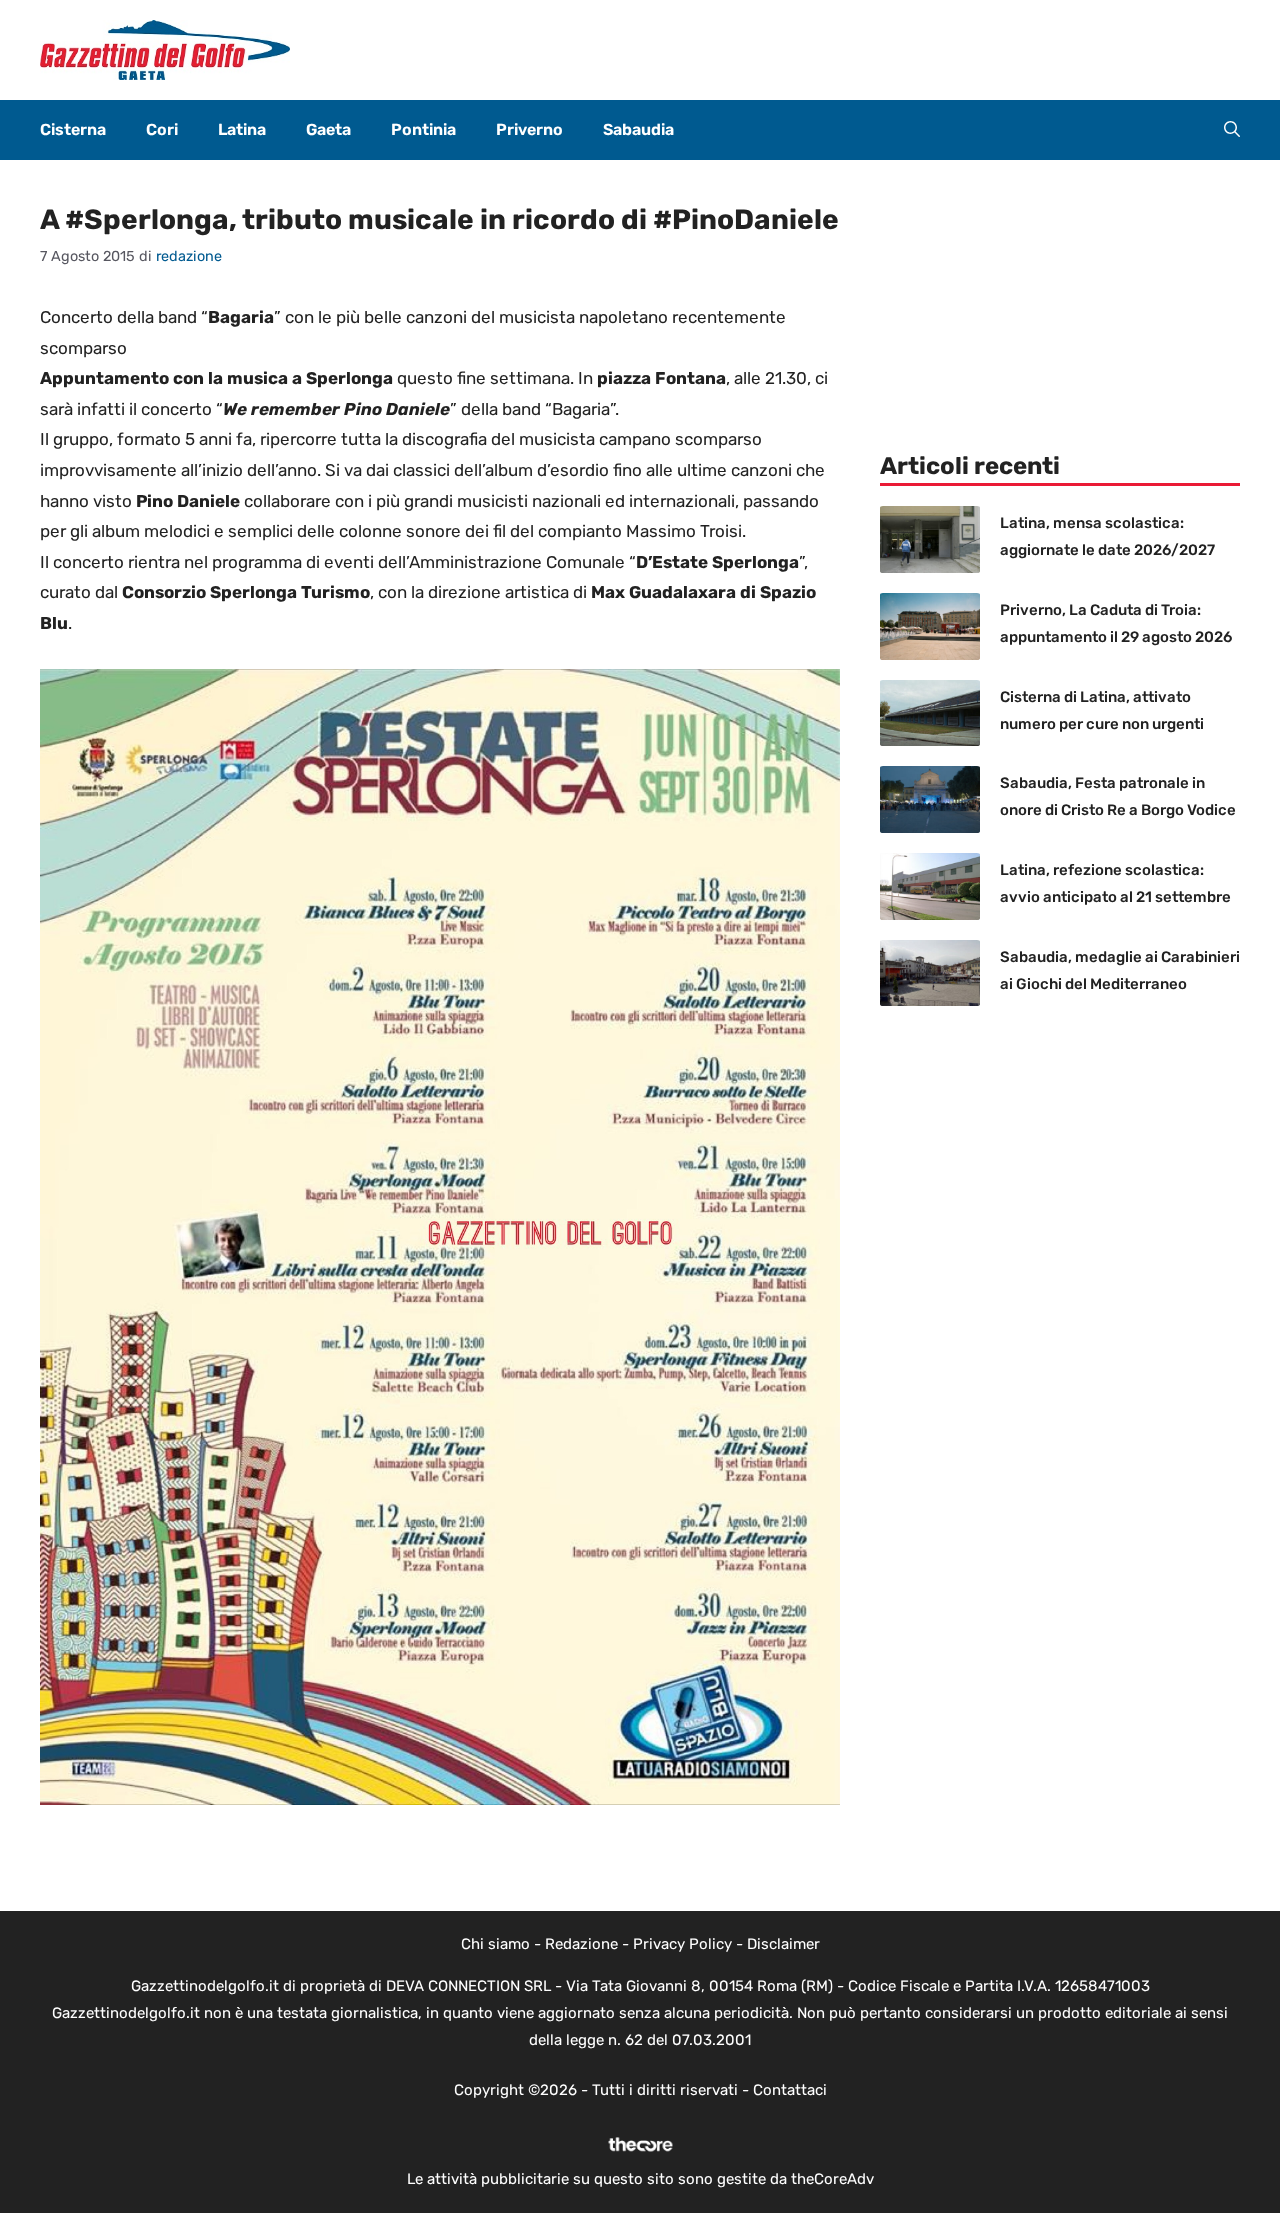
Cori (162, 129)
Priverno (529, 129)
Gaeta (328, 129)
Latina (242, 129)
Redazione (581, 1944)
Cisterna (73, 129)
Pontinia (423, 129)
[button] (1232, 130)
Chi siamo (495, 1944)
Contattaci (790, 2090)
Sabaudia (638, 129)
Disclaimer (783, 1944)
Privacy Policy (682, 1944)
